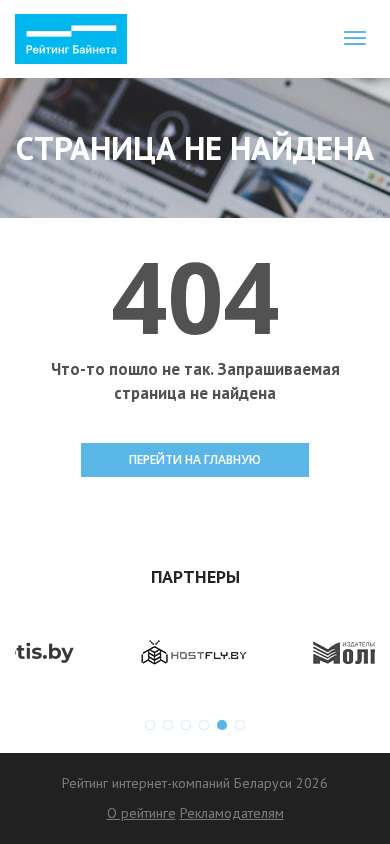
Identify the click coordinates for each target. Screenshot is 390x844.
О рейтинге (141, 813)
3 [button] (186, 725)
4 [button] (204, 725)
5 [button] (222, 725)
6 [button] (240, 725)
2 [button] (168, 725)
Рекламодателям (232, 813)
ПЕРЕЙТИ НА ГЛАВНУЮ (195, 459)
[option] (105, 653)
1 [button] (150, 725)
